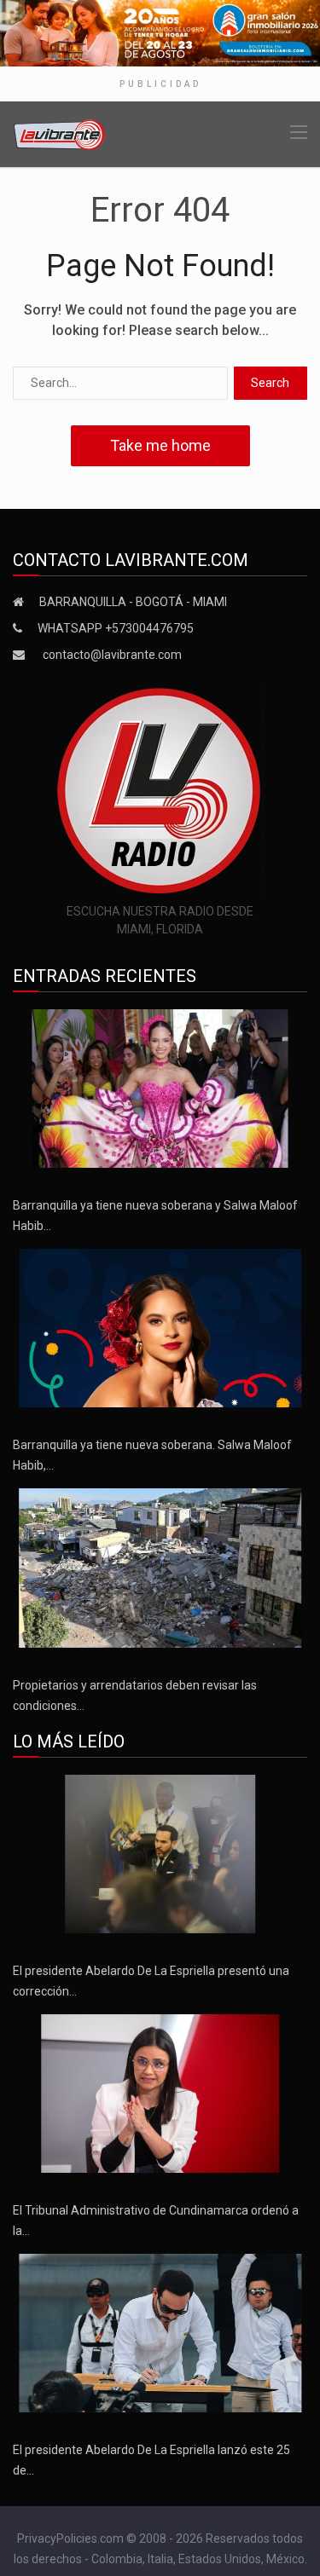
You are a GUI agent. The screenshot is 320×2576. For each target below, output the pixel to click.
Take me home (160, 445)
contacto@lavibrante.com (112, 655)
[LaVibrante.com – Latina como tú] (60, 133)
